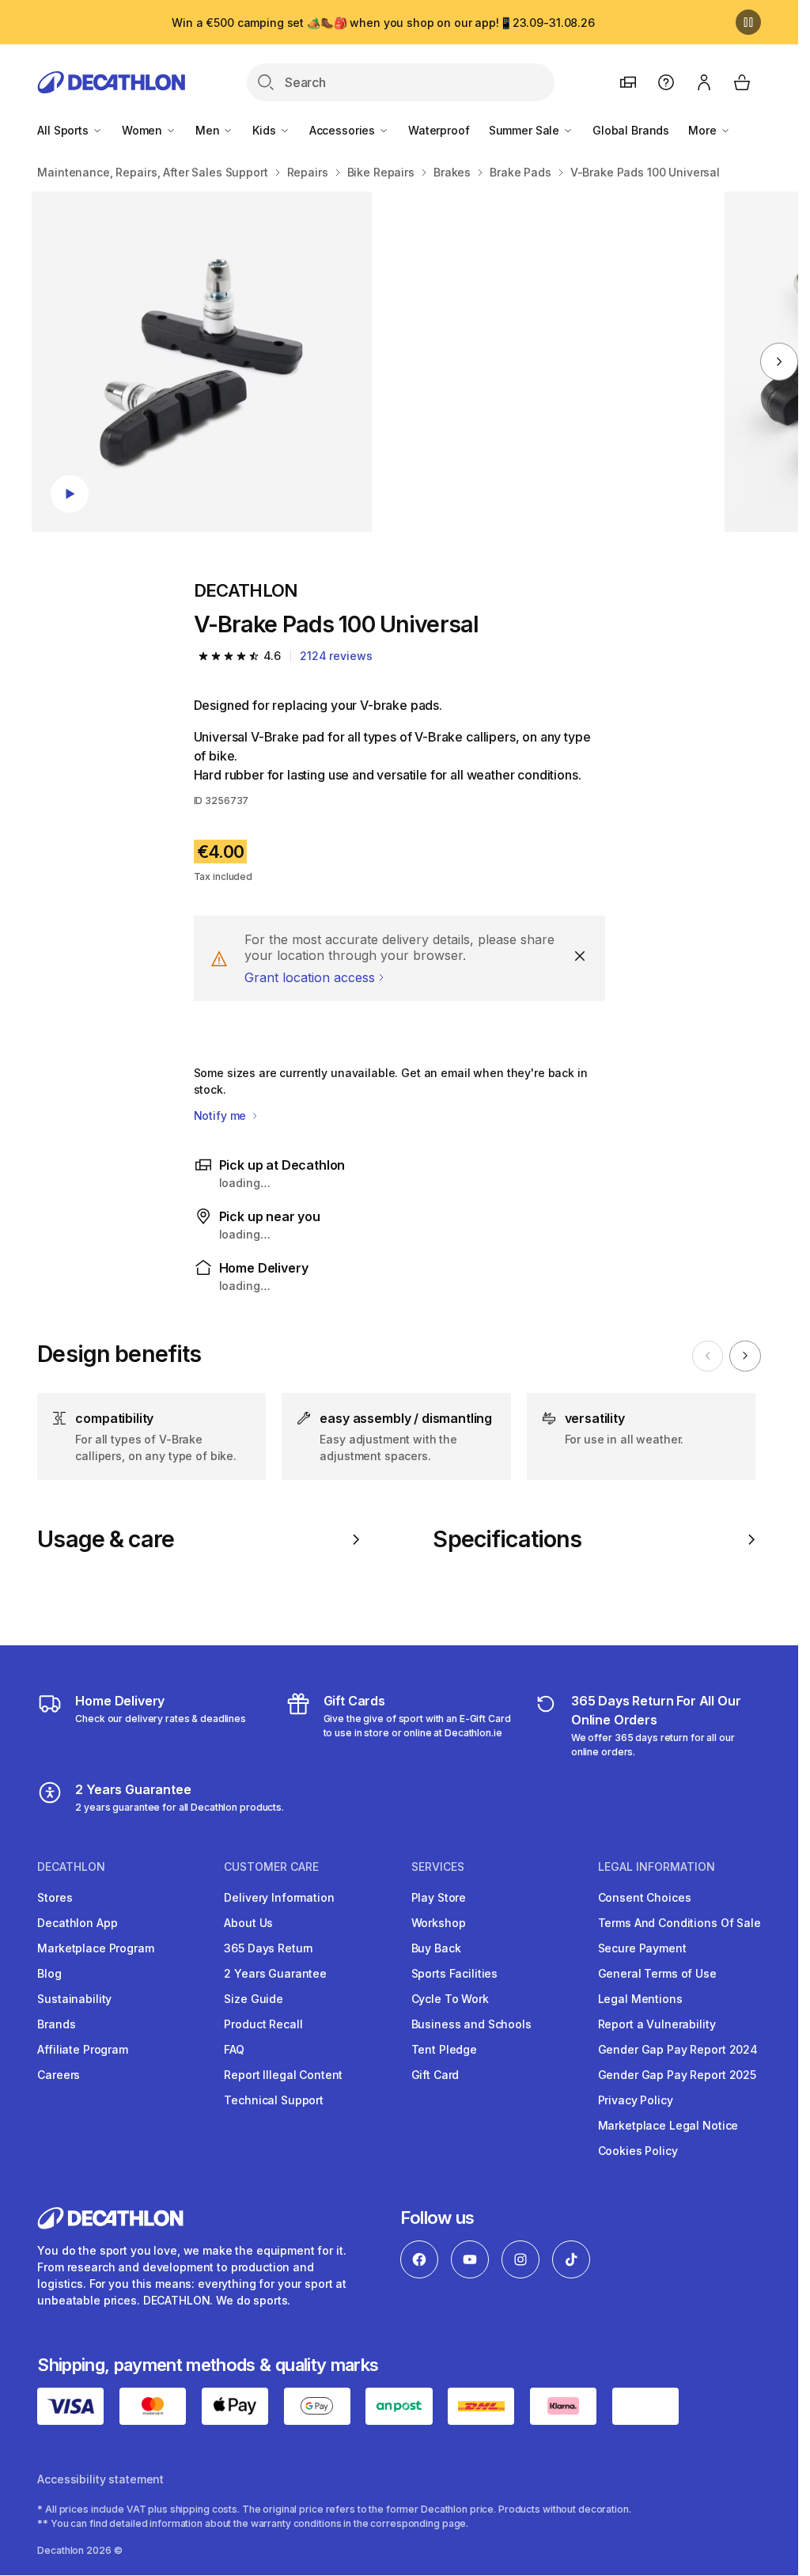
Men (209, 130)
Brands (56, 2024)
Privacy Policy (636, 2100)
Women (144, 130)
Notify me (222, 1115)
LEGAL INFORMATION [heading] (657, 1867)
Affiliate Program (83, 2049)
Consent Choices (645, 1897)
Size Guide (254, 1999)
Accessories (344, 130)
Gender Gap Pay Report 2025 (677, 2075)
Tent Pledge (444, 2049)
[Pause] (748, 22)
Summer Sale (526, 130)
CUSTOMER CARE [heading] (271, 1867)
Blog (49, 1973)
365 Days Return (269, 1948)
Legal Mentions (640, 1999)
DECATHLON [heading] (71, 1867)
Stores (55, 1897)
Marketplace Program (95, 1948)
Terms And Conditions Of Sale (679, 1923)
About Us (248, 1923)
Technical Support (274, 2100)
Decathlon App (77, 1923)
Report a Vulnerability (657, 2024)
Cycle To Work (450, 1999)
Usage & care (106, 1539)
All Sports (64, 130)
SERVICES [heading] (438, 1867)
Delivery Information (279, 1897)
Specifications (507, 1539)
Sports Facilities (455, 1973)
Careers (59, 2075)
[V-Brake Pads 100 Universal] (202, 362)
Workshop (439, 1923)
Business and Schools (471, 2024)
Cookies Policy (638, 2151)
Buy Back (436, 1948)
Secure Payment (642, 1948)
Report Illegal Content (283, 2075)
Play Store (439, 1897)
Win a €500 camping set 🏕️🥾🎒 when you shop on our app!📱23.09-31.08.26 (383, 23)
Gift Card (435, 2075)
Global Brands (631, 130)
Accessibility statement (100, 2479)
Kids (265, 130)
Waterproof (439, 130)
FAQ (234, 2049)
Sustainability (74, 1999)
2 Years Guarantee (275, 1973)
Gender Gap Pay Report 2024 (678, 2049)
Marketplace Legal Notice (668, 2125)
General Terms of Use (657, 1973)
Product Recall (263, 2024)
